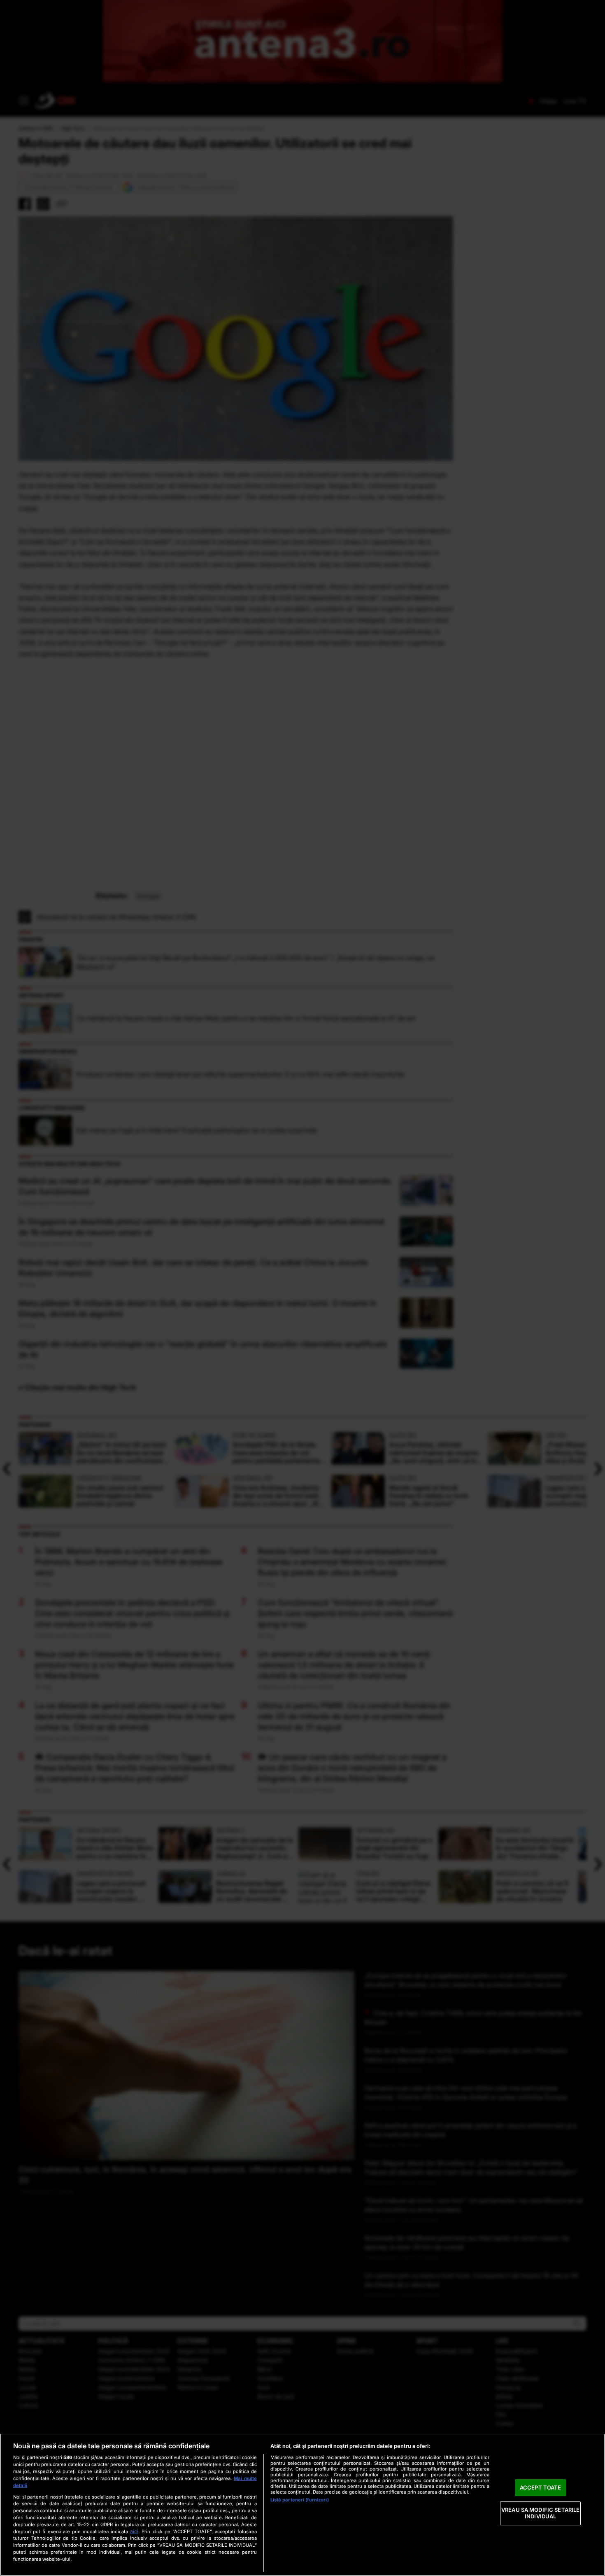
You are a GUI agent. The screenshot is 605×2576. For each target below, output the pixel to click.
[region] (302, 2505)
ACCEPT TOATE (541, 2487)
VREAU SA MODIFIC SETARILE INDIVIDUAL (540, 2513)
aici (134, 2531)
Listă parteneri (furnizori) (300, 2500)
